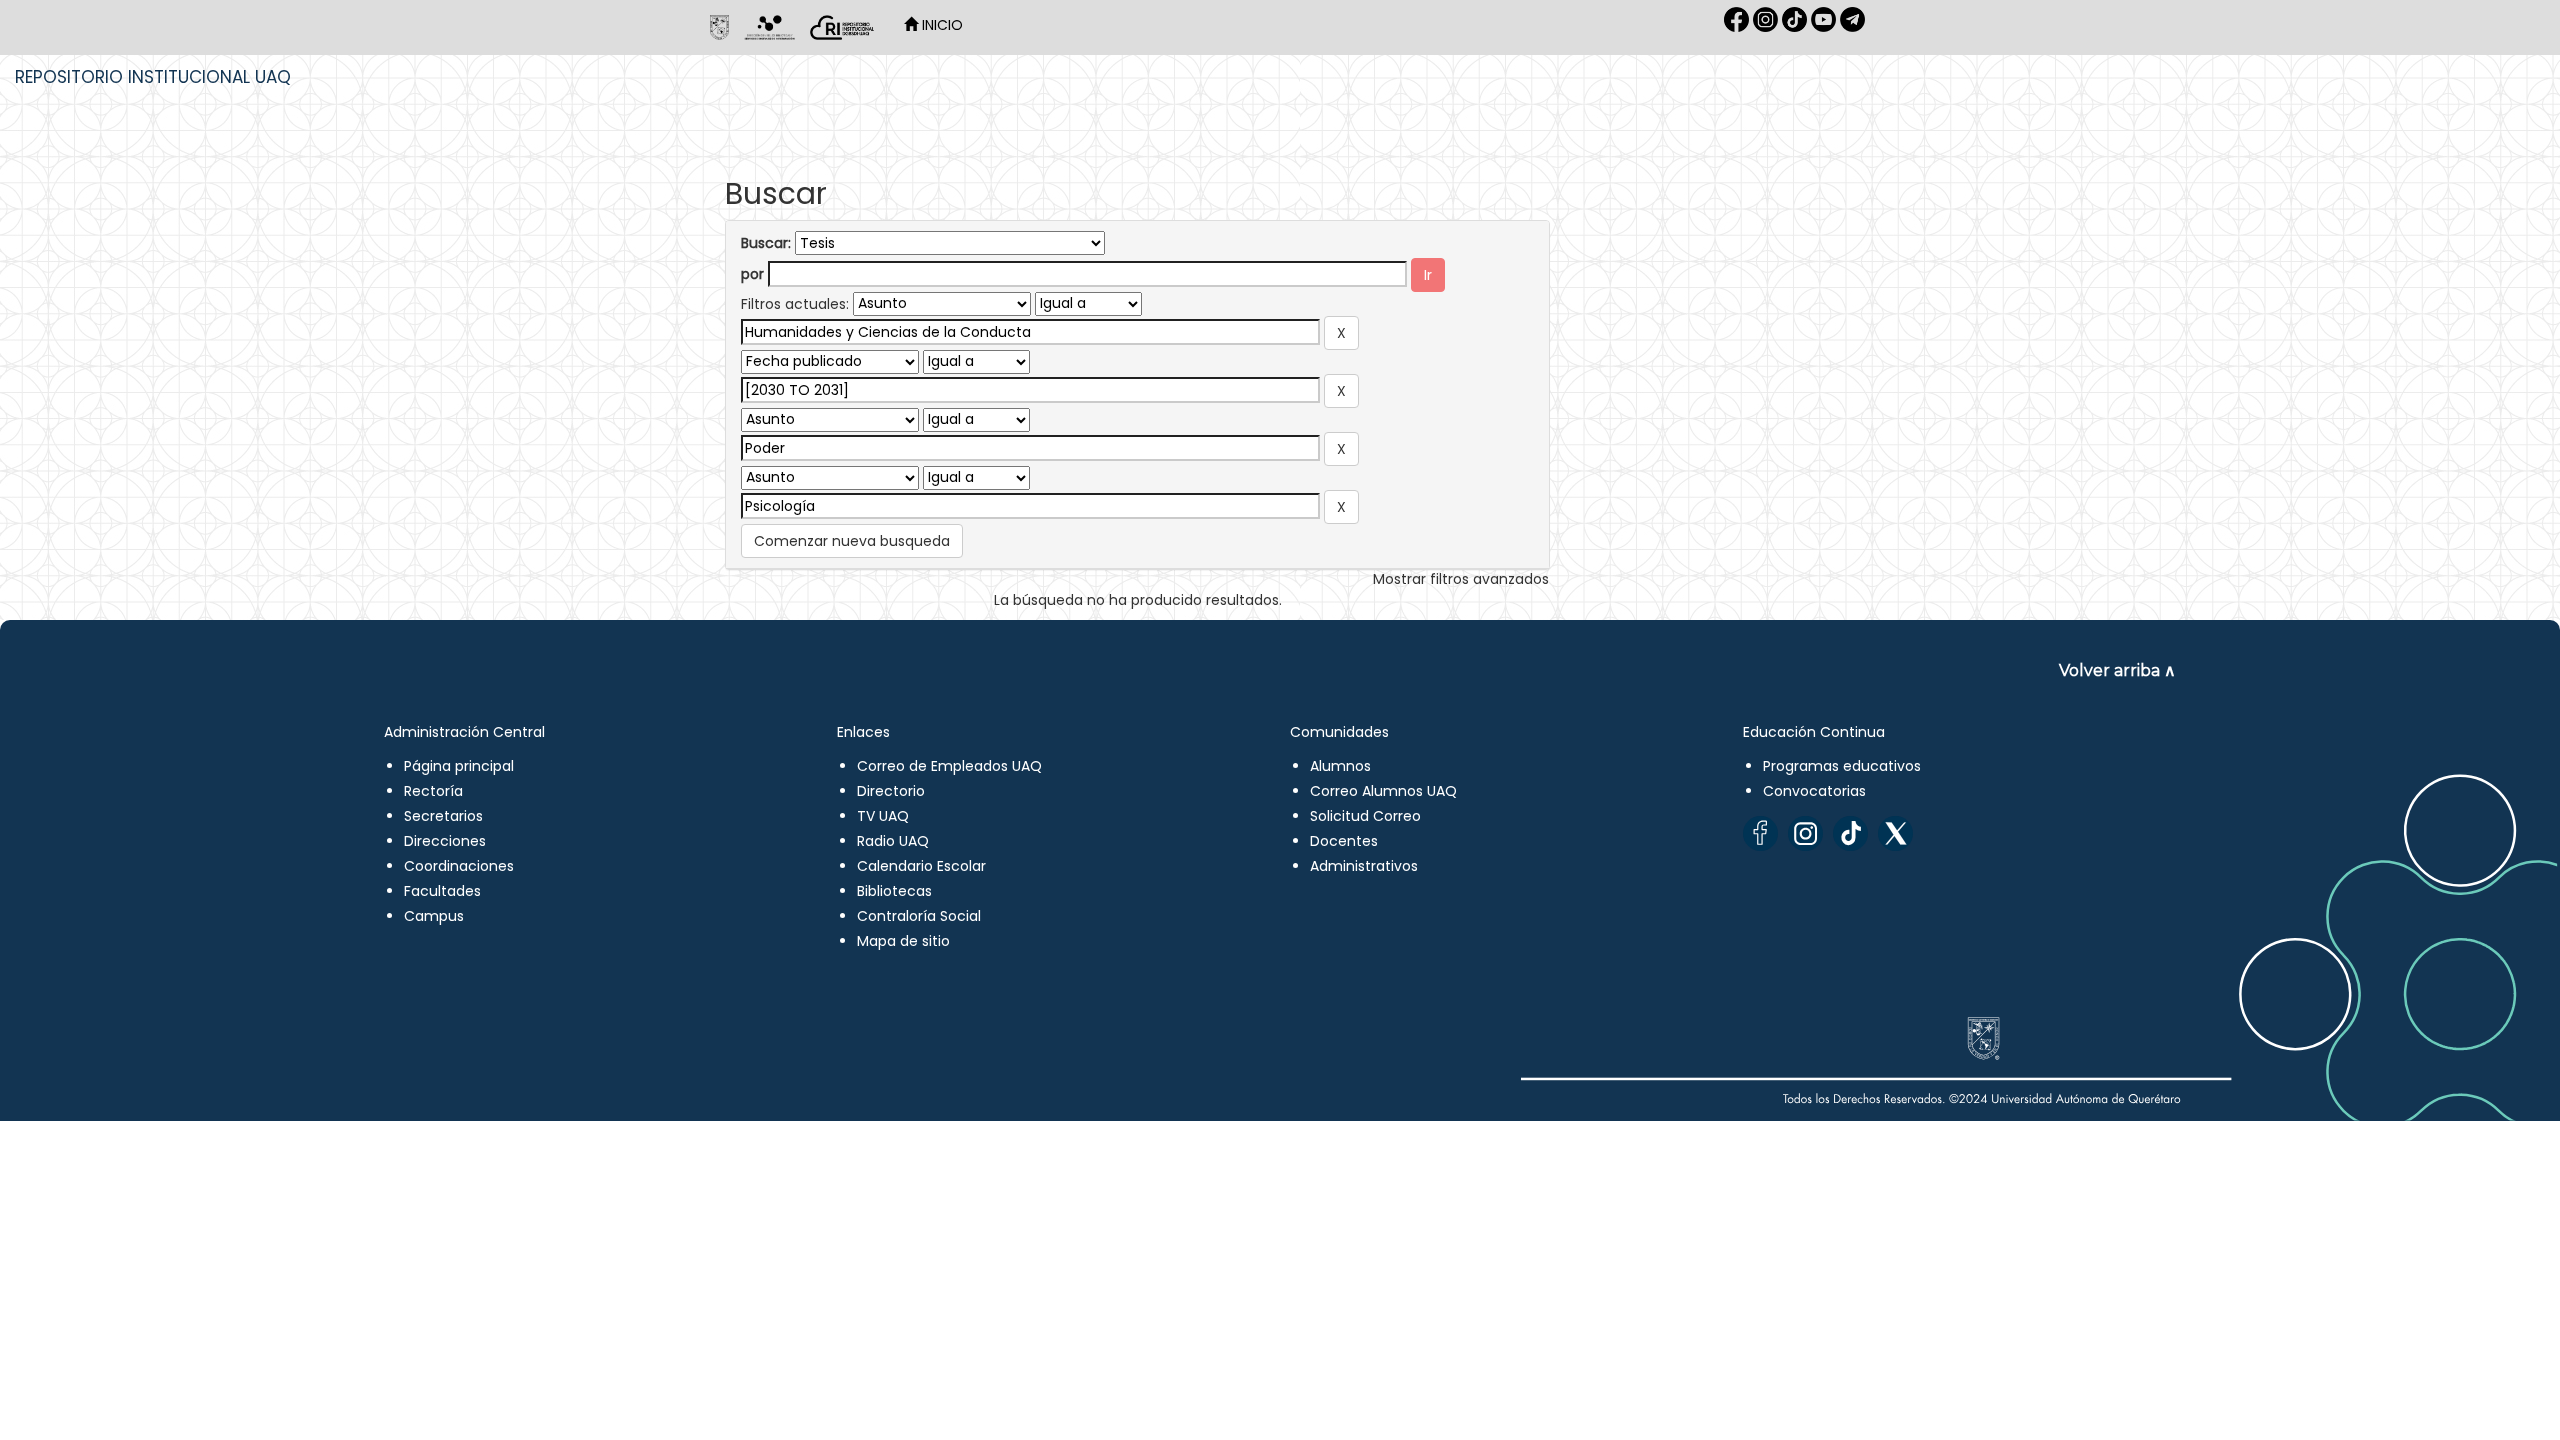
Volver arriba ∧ (2117, 670)
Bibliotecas (894, 891)
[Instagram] (1805, 833)
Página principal (459, 766)
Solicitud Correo (1365, 816)
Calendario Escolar (921, 866)
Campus (434, 916)
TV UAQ (883, 816)
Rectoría (433, 791)
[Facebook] (1760, 833)
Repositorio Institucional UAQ (153, 77)
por (752, 274)
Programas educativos (1842, 766)
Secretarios (443, 816)
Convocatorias (1814, 791)
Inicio (940, 25)
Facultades (442, 891)
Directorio (891, 791)
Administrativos (1364, 866)
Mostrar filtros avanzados (1461, 579)
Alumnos (1340, 766)
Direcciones (445, 841)
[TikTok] (1850, 833)
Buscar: (766, 243)
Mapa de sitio (903, 941)
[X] (1895, 833)
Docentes (1344, 841)
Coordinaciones (459, 866)
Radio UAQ (893, 841)
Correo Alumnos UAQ (1383, 791)
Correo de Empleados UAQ (949, 766)
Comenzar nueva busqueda (852, 541)
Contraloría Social (919, 916)
